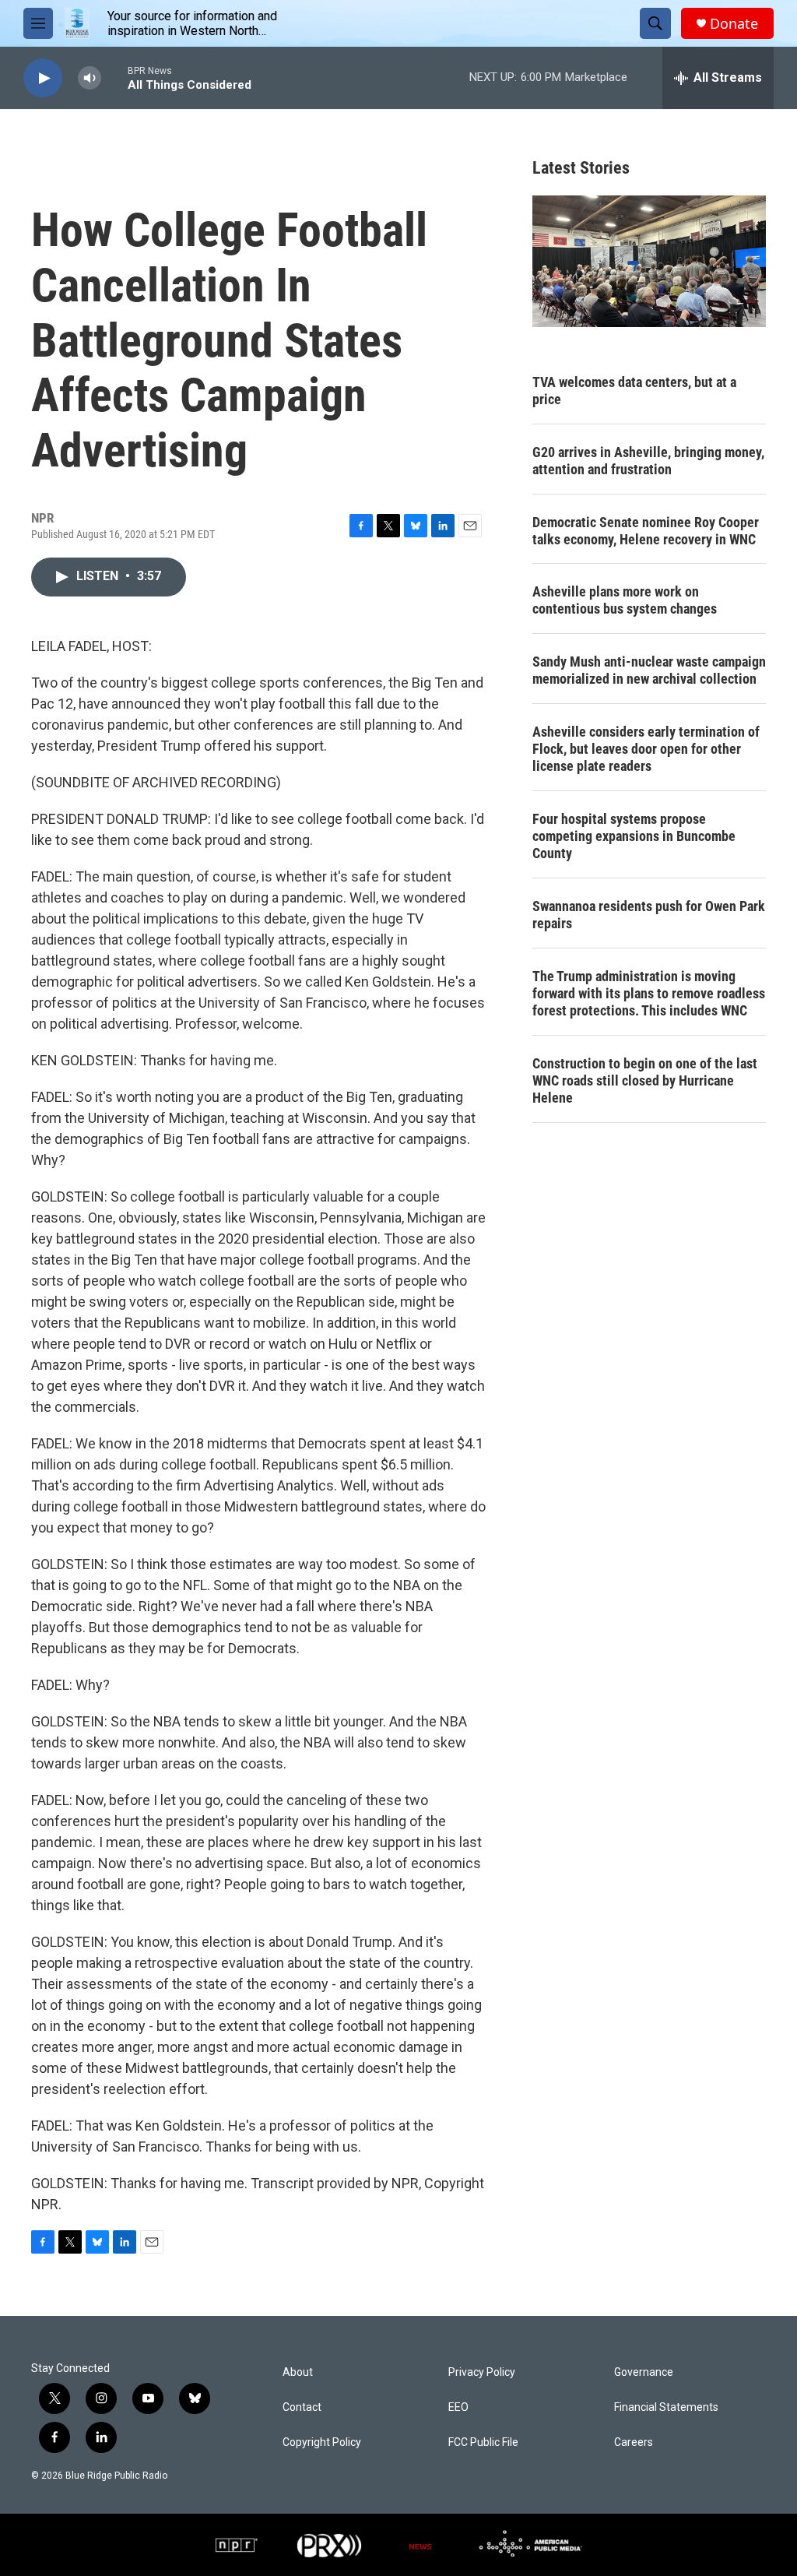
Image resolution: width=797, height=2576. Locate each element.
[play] (43, 78)
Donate (734, 24)
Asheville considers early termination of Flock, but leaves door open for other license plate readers (646, 749)
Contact (302, 2407)
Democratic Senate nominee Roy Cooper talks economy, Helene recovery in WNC (646, 531)
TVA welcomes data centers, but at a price (634, 391)
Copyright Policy (322, 2442)
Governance (644, 2372)
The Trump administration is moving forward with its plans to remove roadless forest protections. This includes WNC (649, 993)
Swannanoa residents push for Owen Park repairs (649, 915)
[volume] (90, 78)
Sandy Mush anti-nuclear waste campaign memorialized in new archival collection (649, 670)
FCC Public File (483, 2442)
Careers (634, 2442)
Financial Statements (666, 2407)
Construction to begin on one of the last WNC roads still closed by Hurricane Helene (645, 1080)
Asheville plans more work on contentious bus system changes (625, 600)
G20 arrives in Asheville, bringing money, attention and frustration (648, 461)
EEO (458, 2407)
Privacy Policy (482, 2372)
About (298, 2372)
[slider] (114, 77)
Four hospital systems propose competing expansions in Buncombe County (634, 836)
